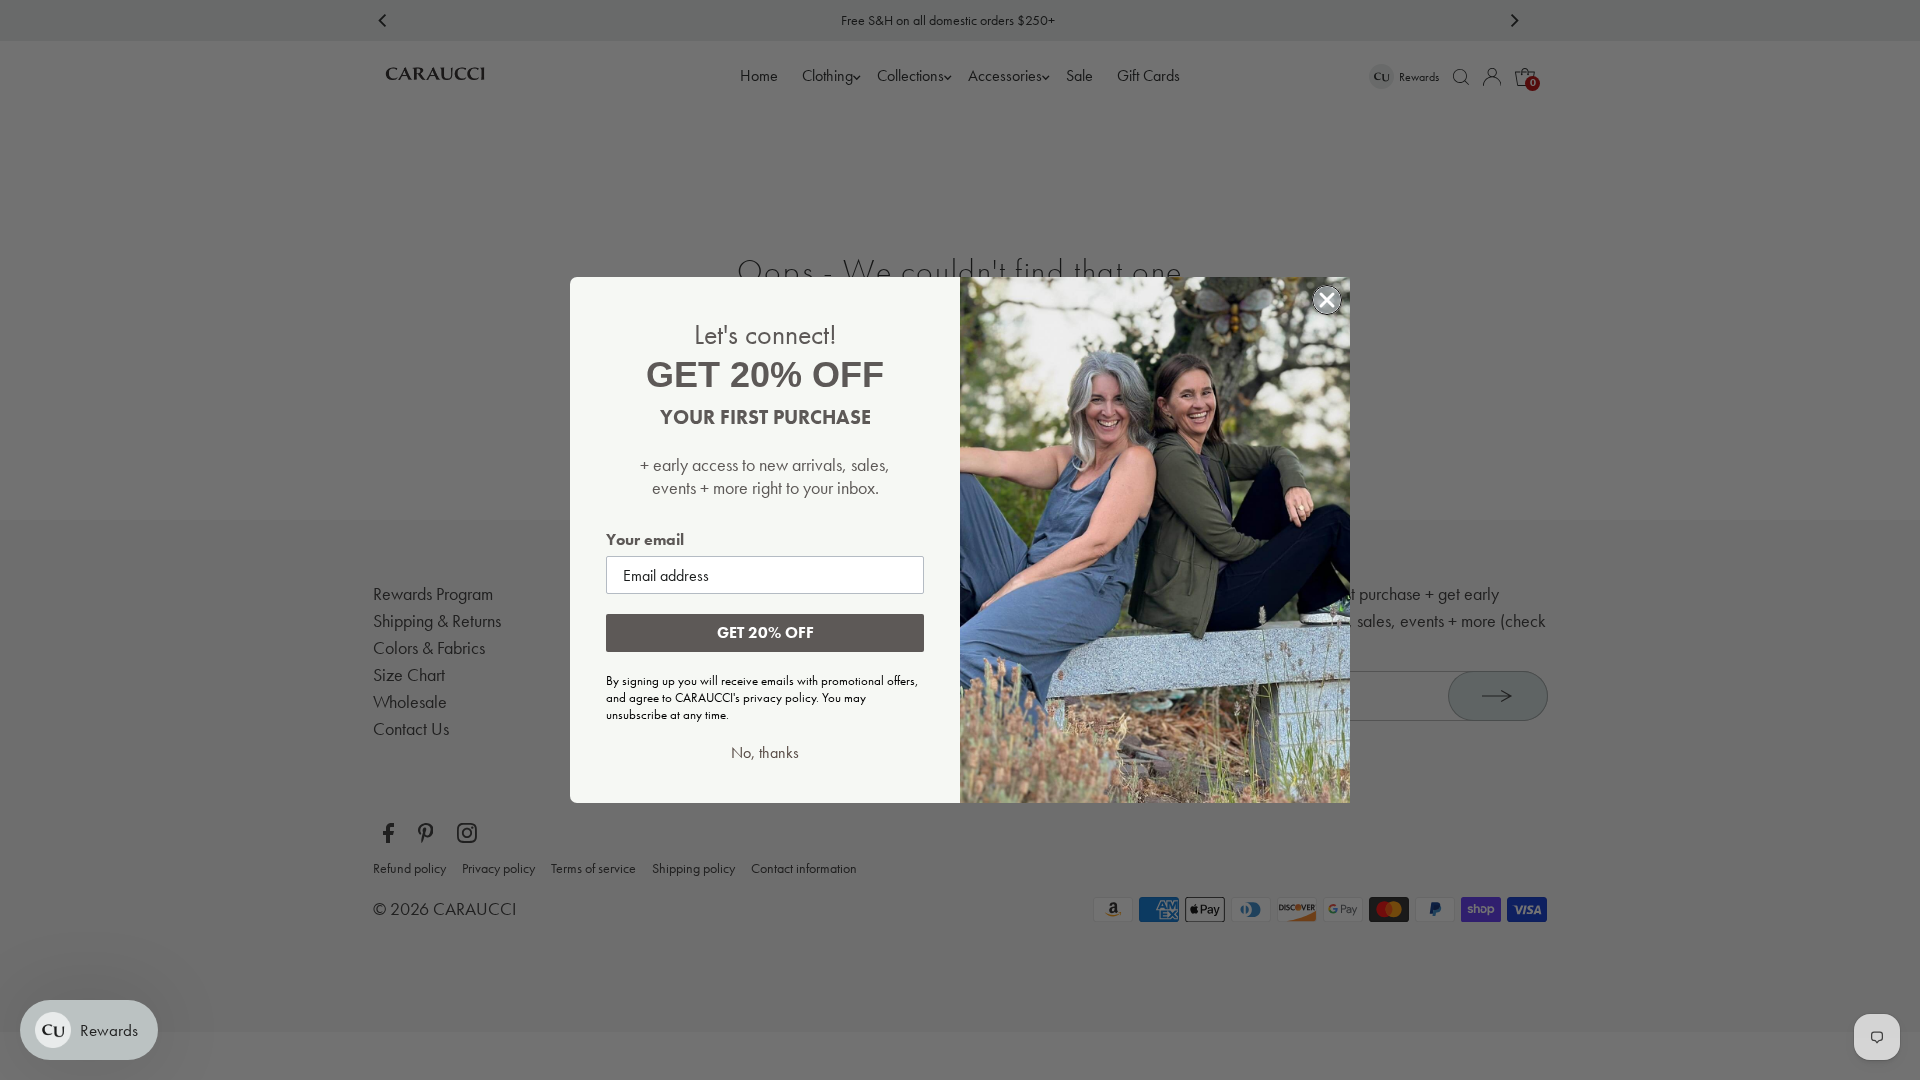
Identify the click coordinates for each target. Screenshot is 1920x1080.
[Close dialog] (1327, 300)
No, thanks (765, 753)
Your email (645, 539)
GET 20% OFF (765, 632)
